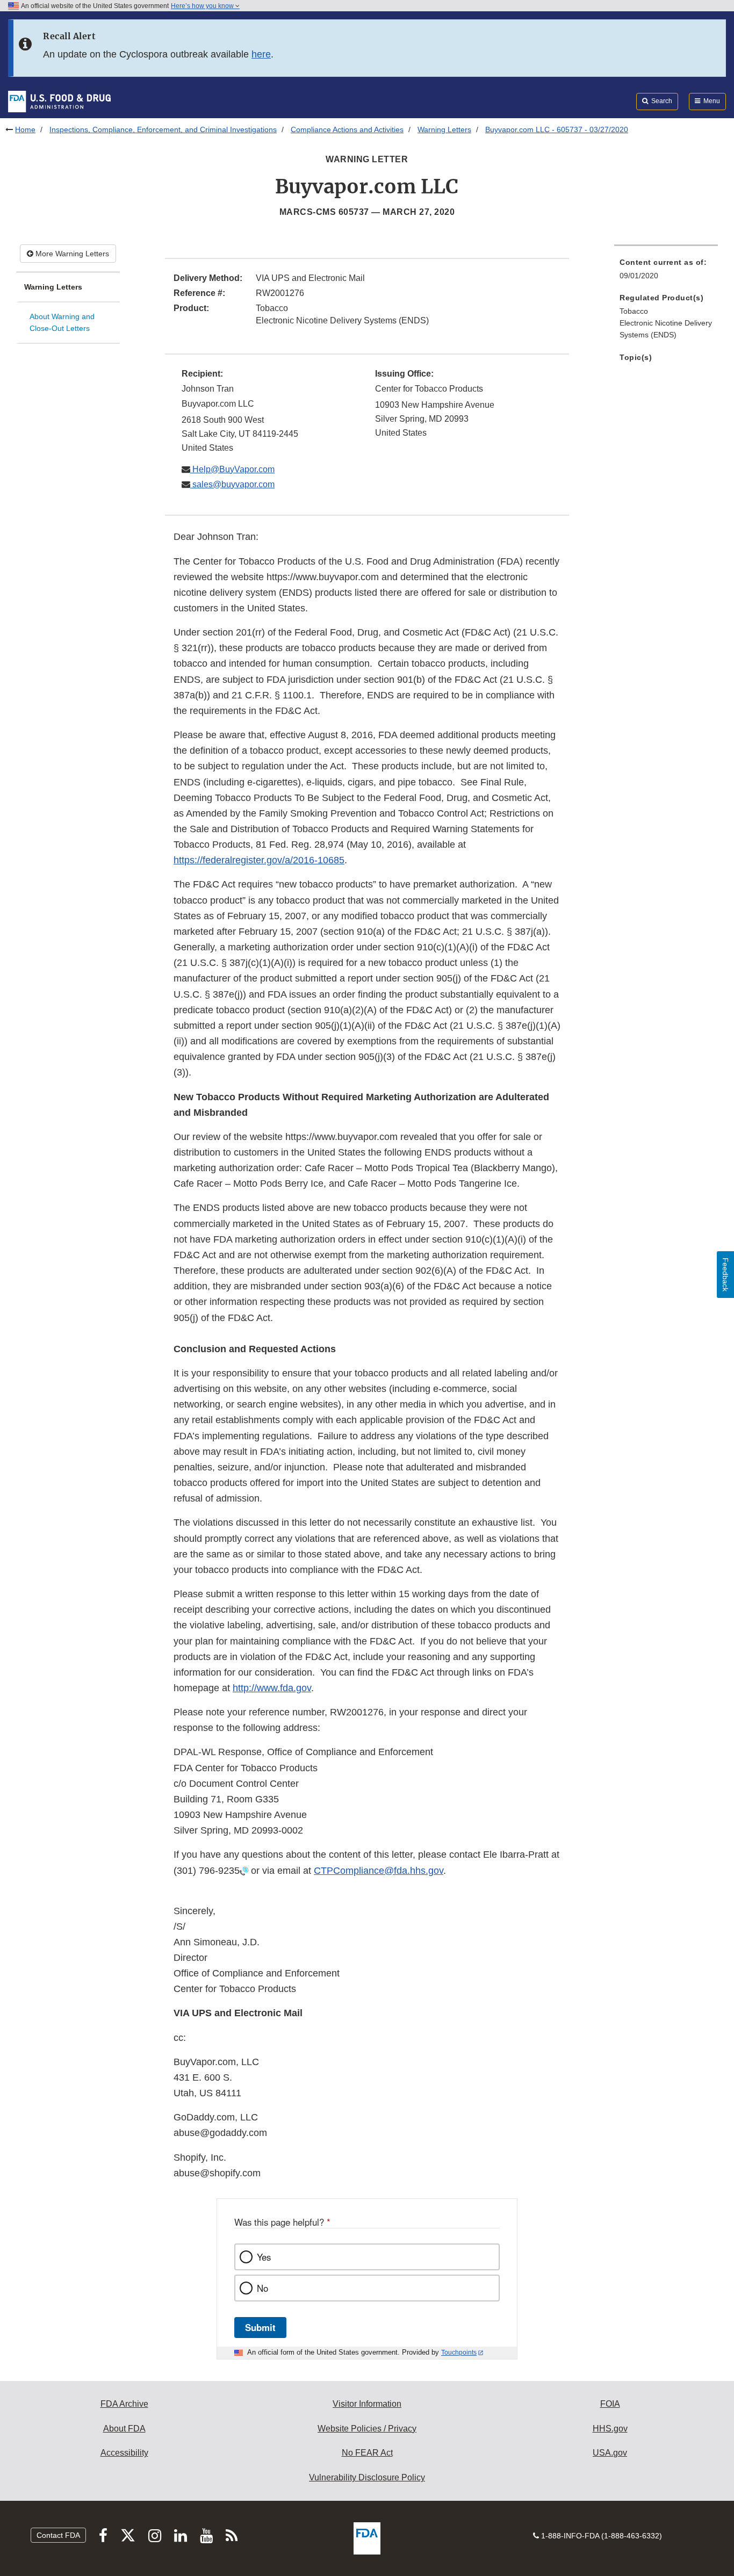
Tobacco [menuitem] (634, 311)
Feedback (725, 1275)
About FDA (124, 2429)
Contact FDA (58, 2535)
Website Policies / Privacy (367, 2429)
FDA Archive (124, 2404)
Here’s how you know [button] (203, 6)
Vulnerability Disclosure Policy (367, 2477)
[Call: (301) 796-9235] (244, 1871)
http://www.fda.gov (272, 1688)
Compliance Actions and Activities (347, 129)
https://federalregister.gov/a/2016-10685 (259, 860)
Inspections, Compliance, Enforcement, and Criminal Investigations (163, 129)
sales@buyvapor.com (232, 484)
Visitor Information (367, 2404)
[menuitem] (666, 272)
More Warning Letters (71, 254)
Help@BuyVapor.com (232, 469)
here (261, 54)
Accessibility (124, 2453)
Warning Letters (444, 129)
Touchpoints (459, 2353)
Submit (260, 2327)
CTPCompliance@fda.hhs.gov (379, 1871)
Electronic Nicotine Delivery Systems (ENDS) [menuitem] (666, 329)
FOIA (610, 2404)
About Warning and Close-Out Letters (62, 323)
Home (25, 129)
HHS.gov (610, 2429)
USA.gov (610, 2453)
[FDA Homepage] (59, 101)
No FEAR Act (367, 2453)
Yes (264, 2257)
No (262, 2288)
